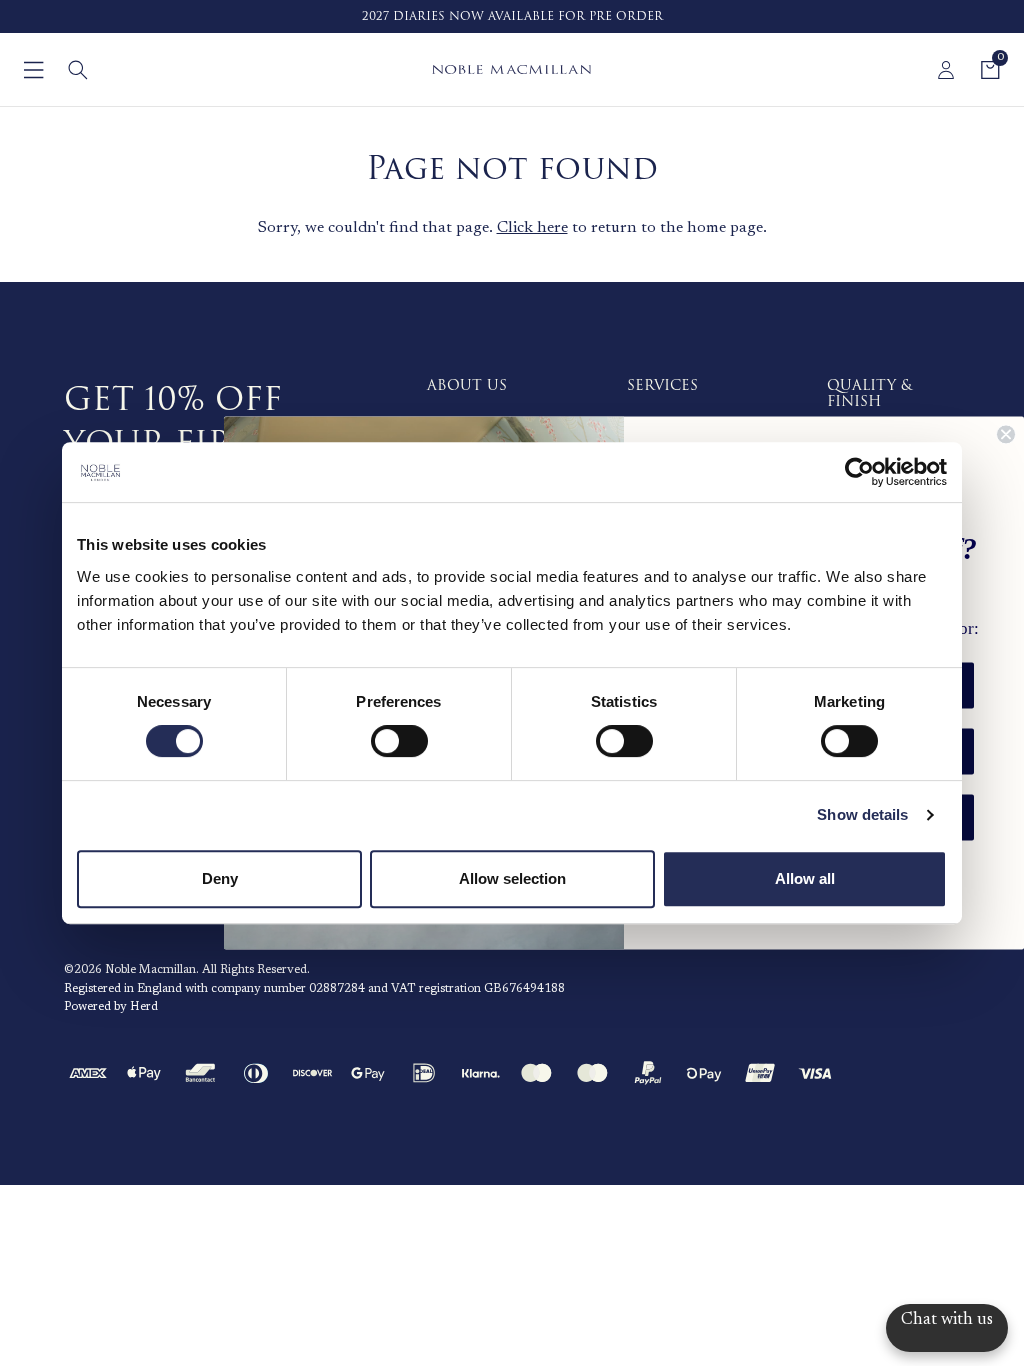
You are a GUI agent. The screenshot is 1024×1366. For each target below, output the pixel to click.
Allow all (805, 878)
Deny (220, 878)
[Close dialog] (1006, 434)
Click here (532, 228)
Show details (862, 814)
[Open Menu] (34, 70)
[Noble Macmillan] (512, 69)
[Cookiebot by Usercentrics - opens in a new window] (859, 472)
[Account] (946, 70)
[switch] (399, 741)
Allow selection (512, 878)
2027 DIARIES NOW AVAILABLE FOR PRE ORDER (512, 16)
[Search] (78, 70)
